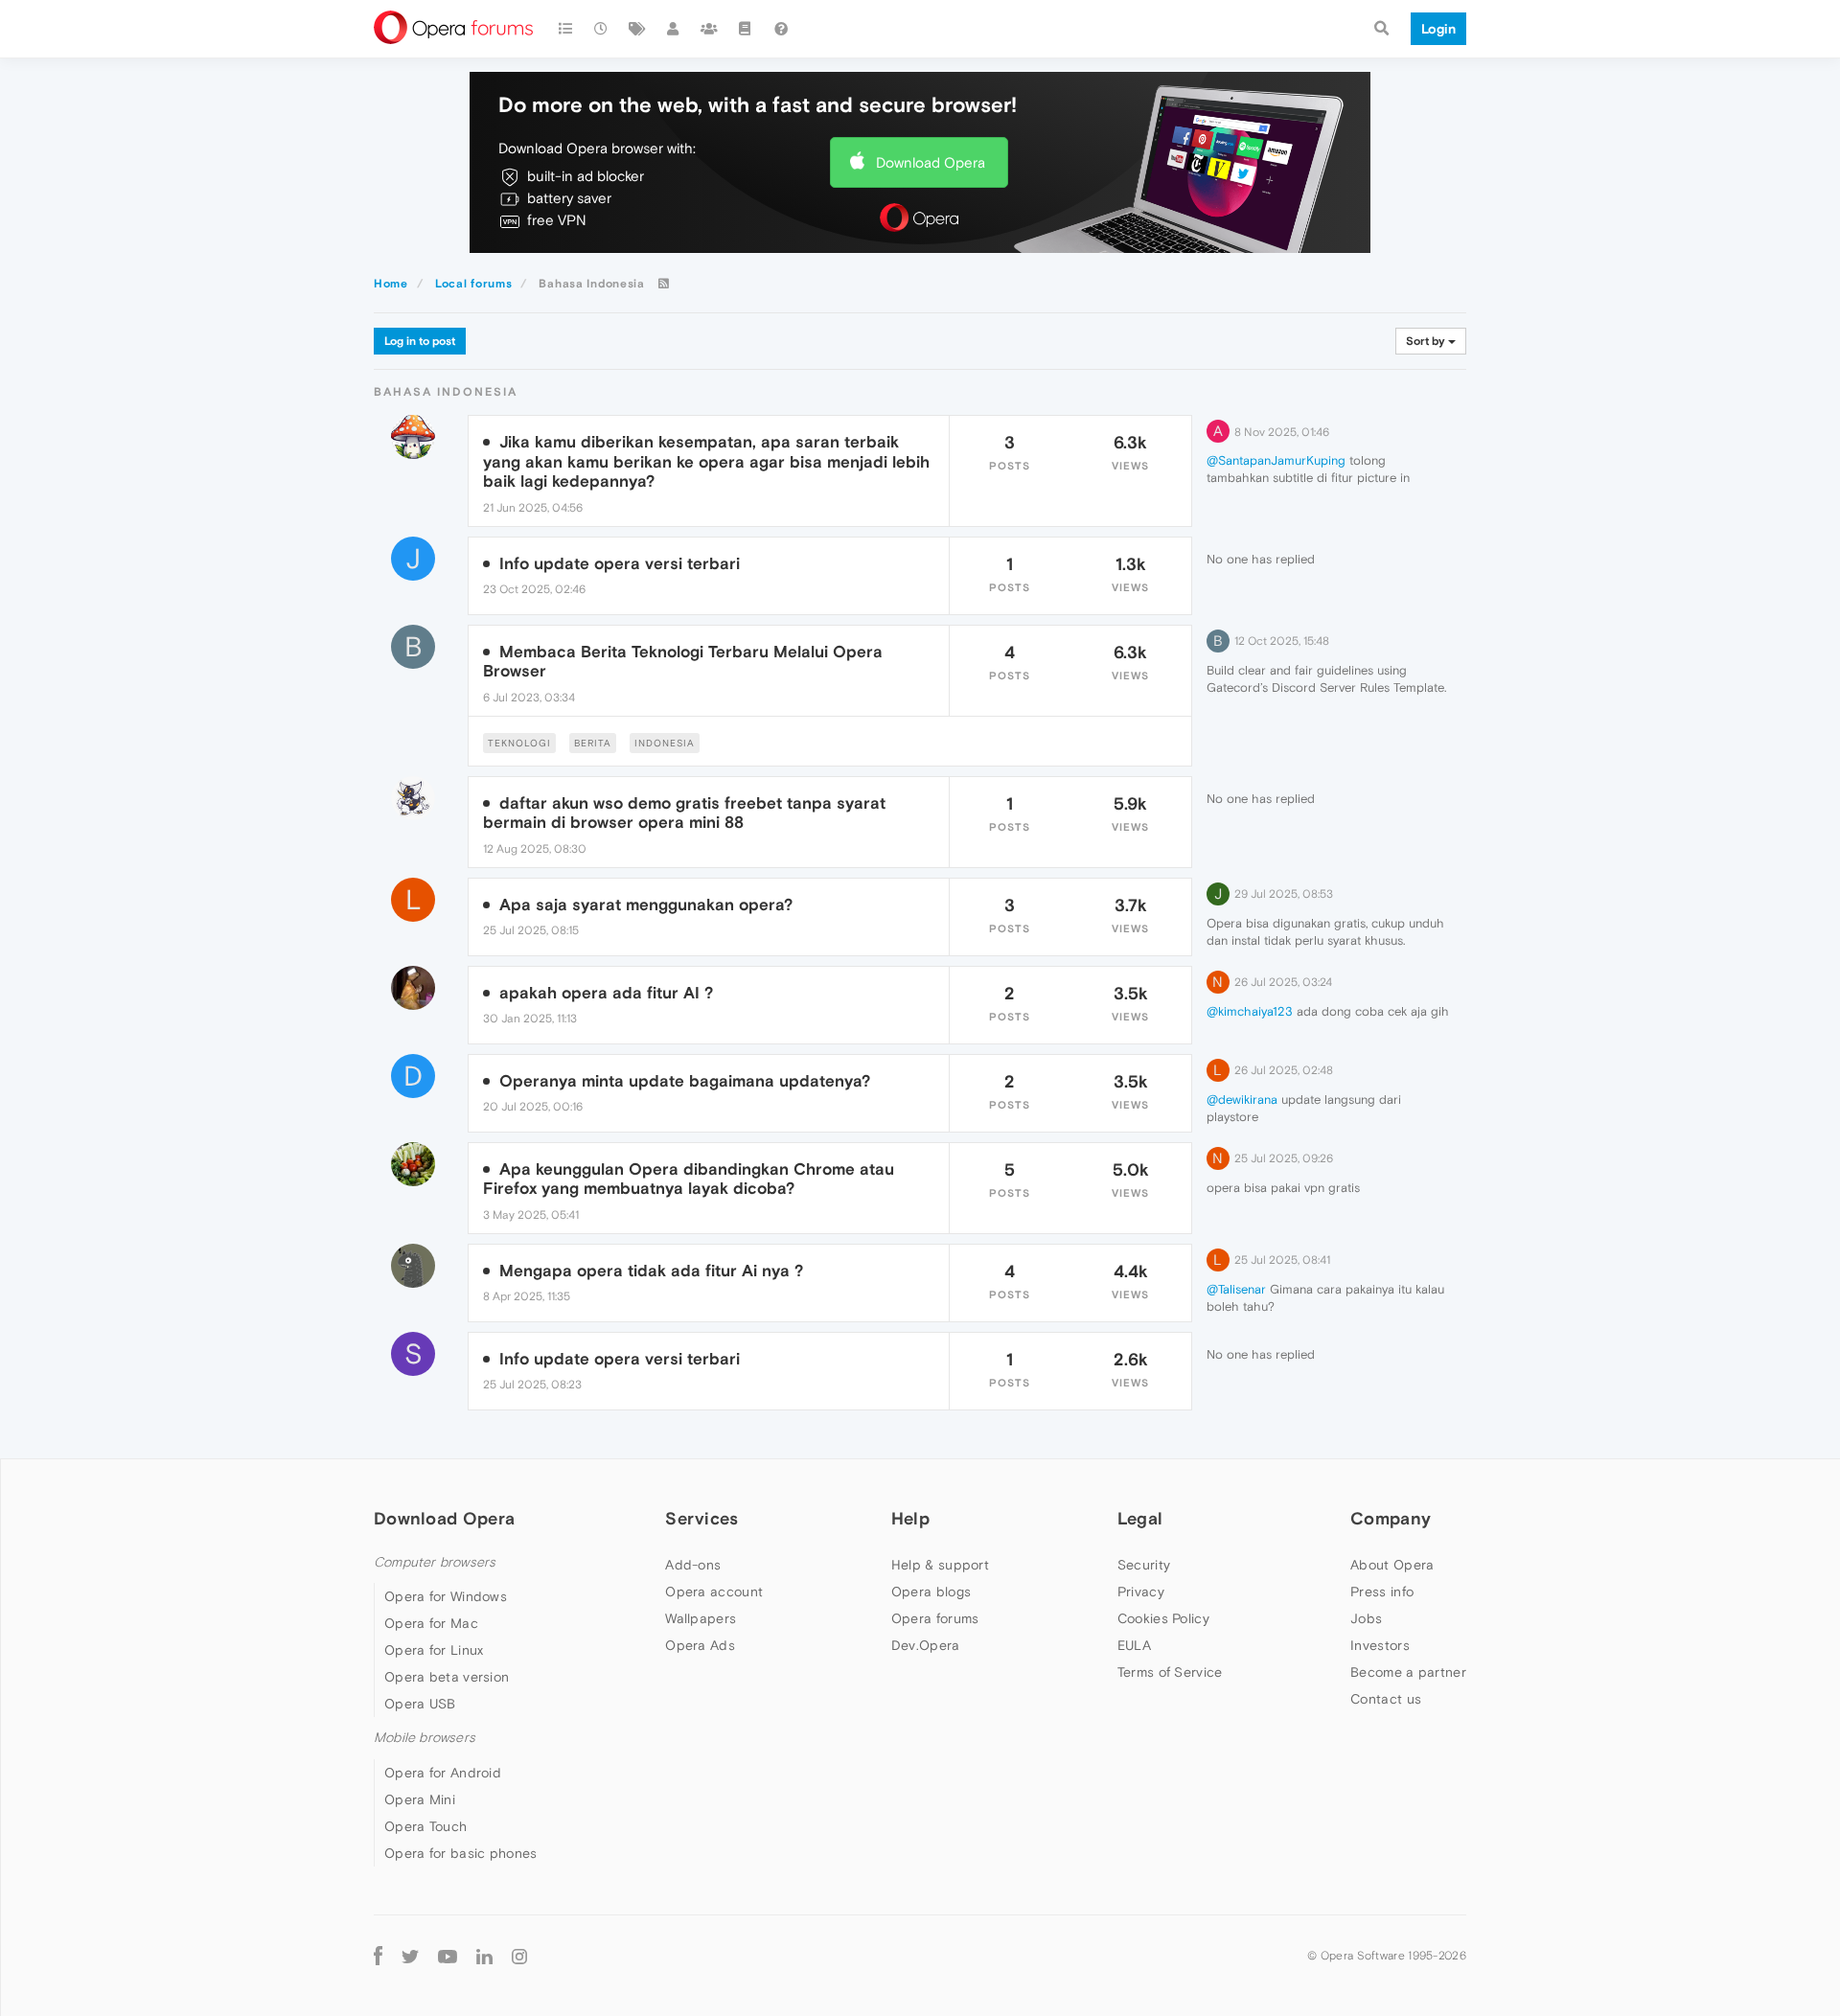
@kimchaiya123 (1250, 1011)
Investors (1380, 1645)
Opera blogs (931, 1592)
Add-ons (693, 1565)
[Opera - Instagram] (519, 1956)
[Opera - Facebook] (378, 1956)
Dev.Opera (926, 1645)
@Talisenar (1236, 1289)
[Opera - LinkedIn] (484, 1956)
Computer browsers (435, 1562)
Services (701, 1518)
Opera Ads (700, 1645)
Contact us (1386, 1699)
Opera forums (935, 1618)
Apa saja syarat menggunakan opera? (646, 905)
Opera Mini (420, 1799)
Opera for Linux (434, 1650)
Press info (1382, 1592)
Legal (1140, 1518)
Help (910, 1518)
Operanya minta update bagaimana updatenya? (685, 1081)
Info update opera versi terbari (620, 563)
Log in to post (420, 341)
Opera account (714, 1592)
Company (1391, 1518)
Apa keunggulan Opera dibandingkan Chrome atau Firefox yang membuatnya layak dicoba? (689, 1179)
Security (1144, 1565)
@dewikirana (1242, 1100)
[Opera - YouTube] (448, 1956)
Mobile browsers (425, 1738)
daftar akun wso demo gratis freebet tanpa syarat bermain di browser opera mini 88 (684, 813)
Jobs (1366, 1618)
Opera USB (420, 1704)
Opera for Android (443, 1773)
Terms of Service (1170, 1672)
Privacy (1141, 1592)
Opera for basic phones (461, 1853)
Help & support (940, 1565)
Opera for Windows (446, 1596)
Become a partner (1408, 1672)
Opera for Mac (431, 1623)
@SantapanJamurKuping (1276, 460)
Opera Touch (425, 1826)
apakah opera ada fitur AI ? (606, 993)
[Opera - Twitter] (410, 1956)
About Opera (1392, 1565)
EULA (1134, 1645)
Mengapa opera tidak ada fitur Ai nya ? (651, 1271)
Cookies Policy (1163, 1618)
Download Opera (931, 162)
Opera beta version (447, 1677)
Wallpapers (701, 1618)
